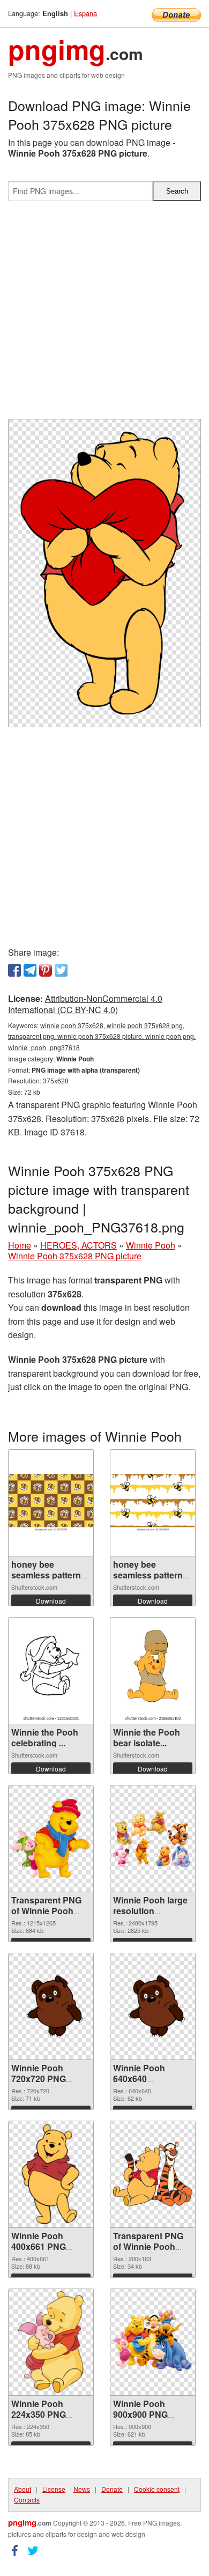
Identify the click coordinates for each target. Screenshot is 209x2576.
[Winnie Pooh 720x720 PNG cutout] (51, 2006)
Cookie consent (157, 2489)
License (54, 2489)
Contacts (27, 2500)
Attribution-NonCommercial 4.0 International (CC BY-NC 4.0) (85, 1004)
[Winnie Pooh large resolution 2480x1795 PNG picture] (153, 1838)
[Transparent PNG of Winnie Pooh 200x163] (153, 2174)
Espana (85, 13)
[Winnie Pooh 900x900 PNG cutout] (153, 2342)
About (23, 2489)
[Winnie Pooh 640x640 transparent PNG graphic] (153, 2006)
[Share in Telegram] (30, 970)
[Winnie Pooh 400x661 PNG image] (51, 2174)
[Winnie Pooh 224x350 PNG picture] (51, 2342)
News (82, 2489)
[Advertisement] (104, 314)
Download (51, 1601)
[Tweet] (61, 970)
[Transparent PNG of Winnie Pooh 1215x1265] (51, 1839)
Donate (112, 2489)
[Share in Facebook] (14, 970)
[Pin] (46, 970)
